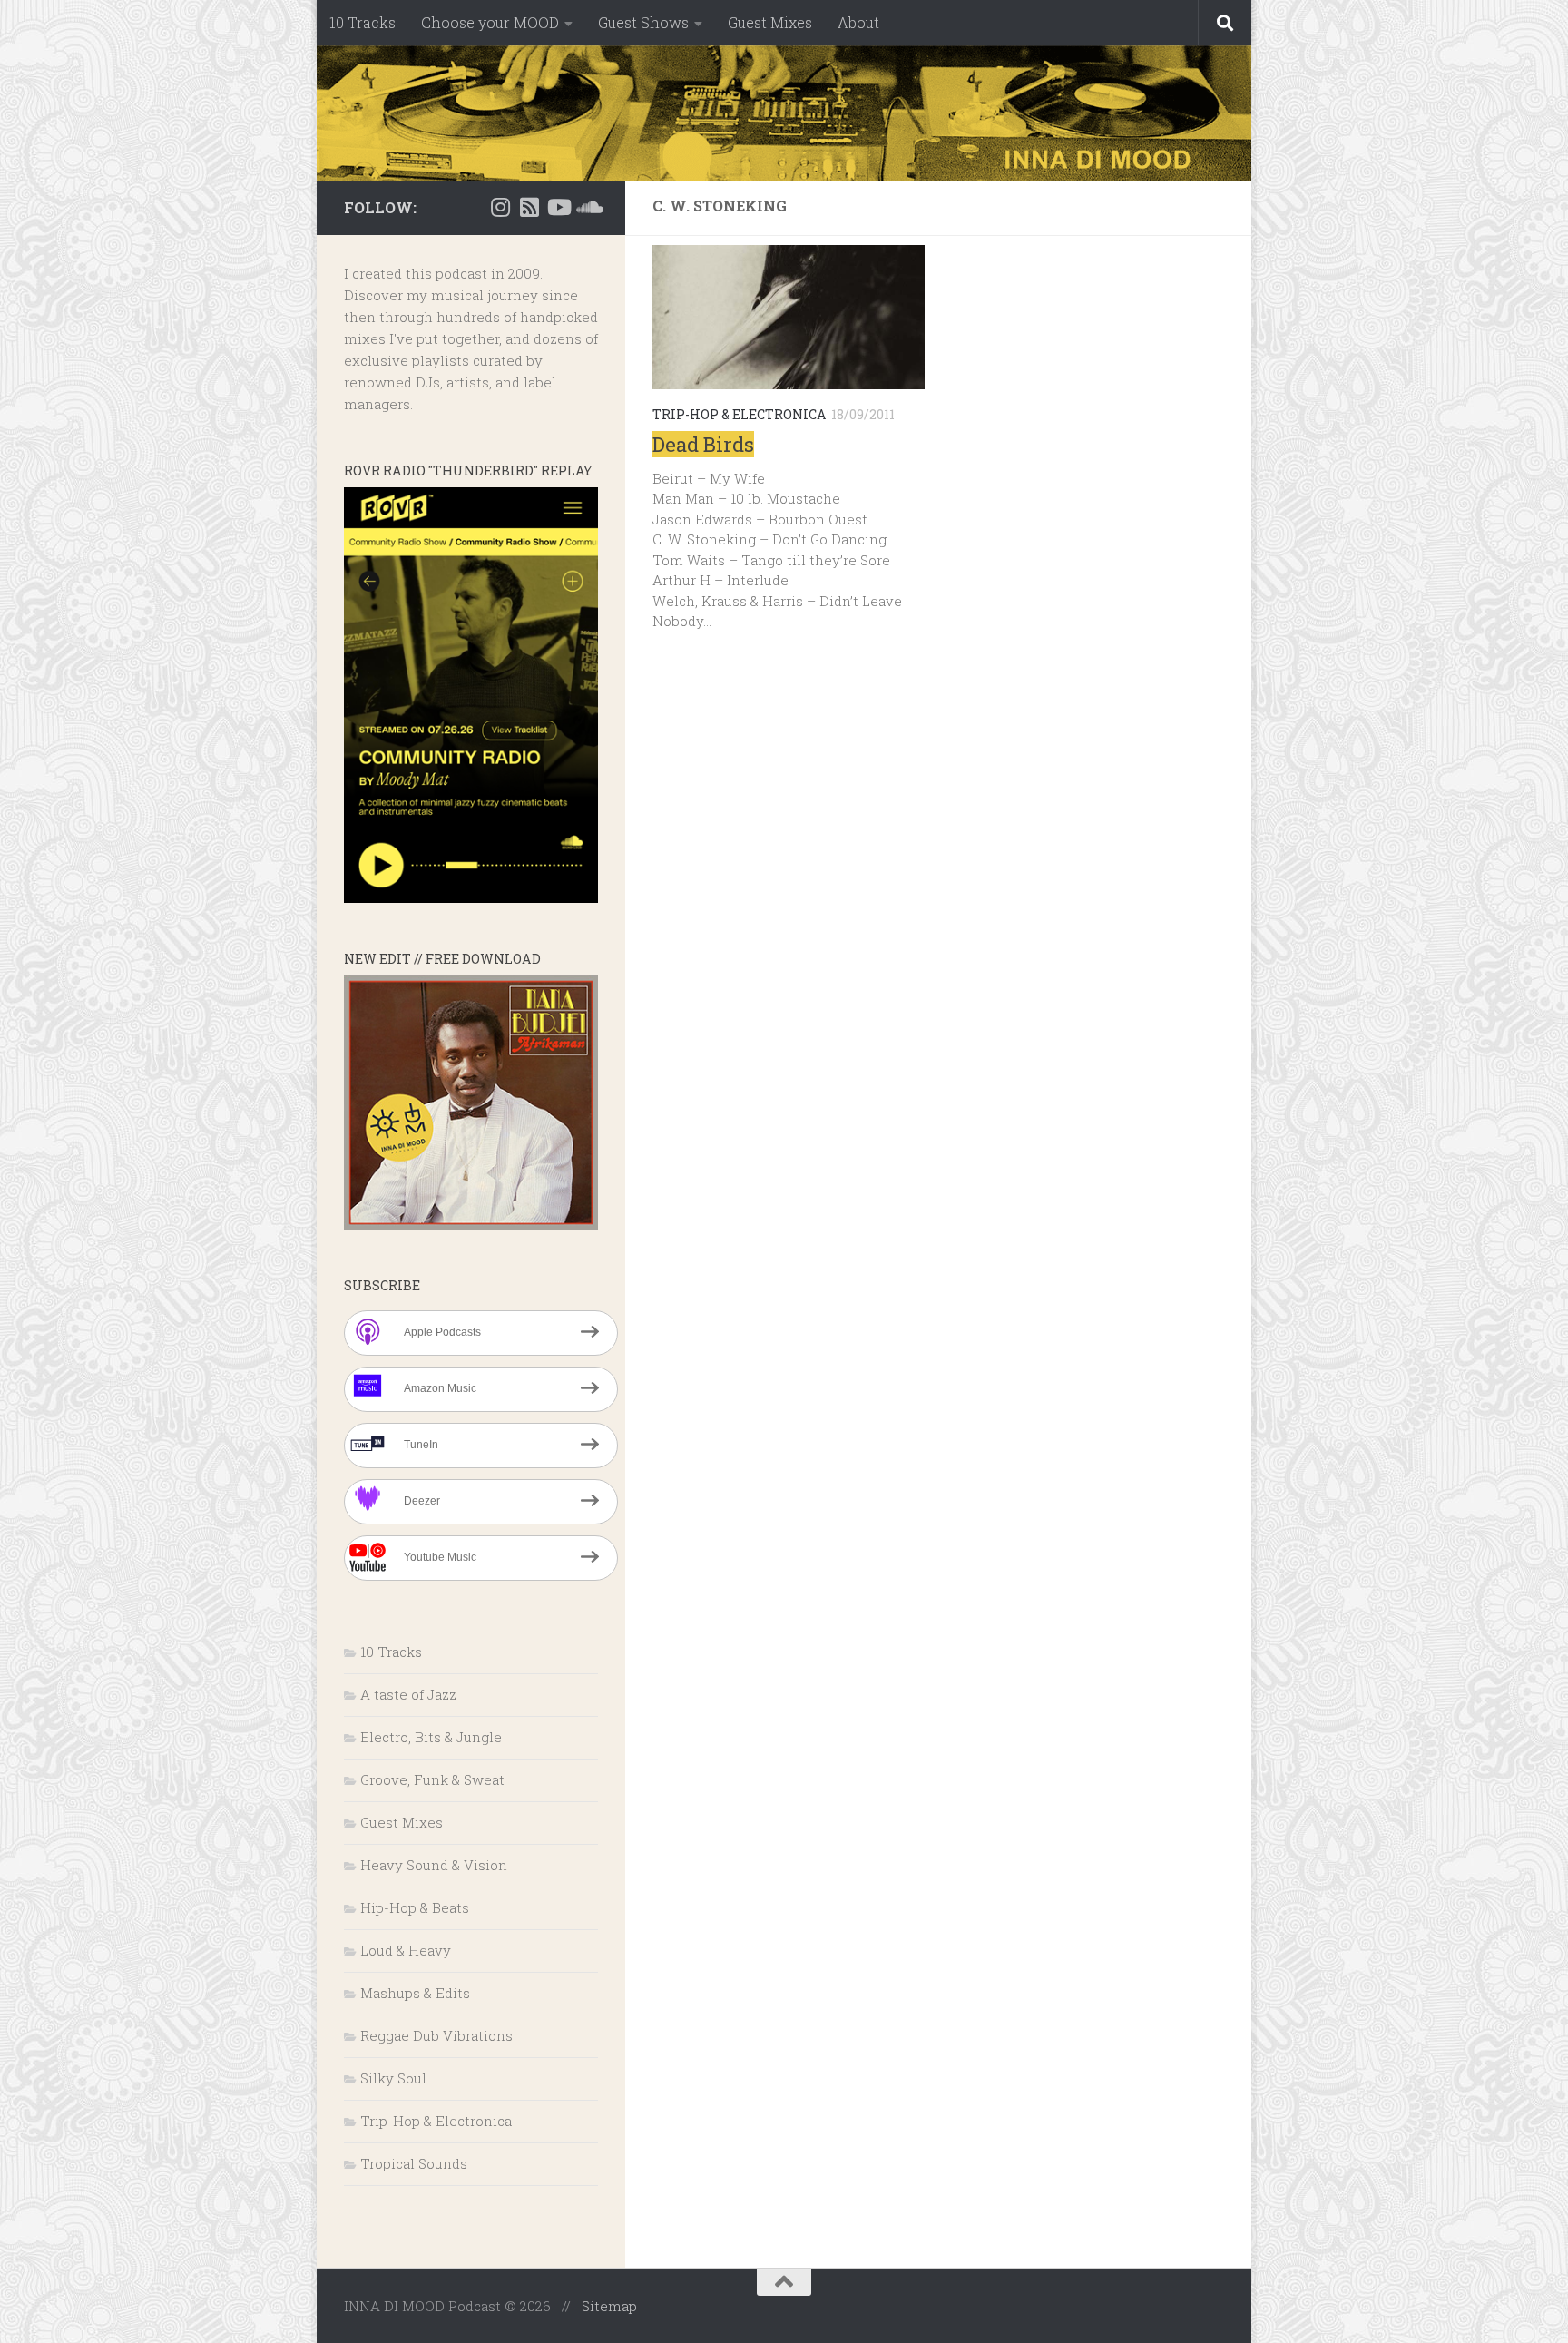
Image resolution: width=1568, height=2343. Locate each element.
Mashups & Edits (415, 1993)
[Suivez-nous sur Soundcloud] (587, 207)
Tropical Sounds (414, 2163)
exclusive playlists (407, 360)
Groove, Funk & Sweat (432, 1779)
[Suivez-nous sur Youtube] (558, 207)
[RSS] (529, 207)
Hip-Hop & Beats (415, 1907)
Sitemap (609, 2306)
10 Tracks (363, 22)
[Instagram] (500, 207)
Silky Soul (393, 2078)
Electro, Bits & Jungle (431, 1737)
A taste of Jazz (408, 1694)
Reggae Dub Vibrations (436, 2035)
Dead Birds (703, 444)
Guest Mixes (770, 22)
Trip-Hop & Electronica (739, 414)
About (858, 22)
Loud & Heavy (406, 1950)
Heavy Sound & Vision (434, 1865)
